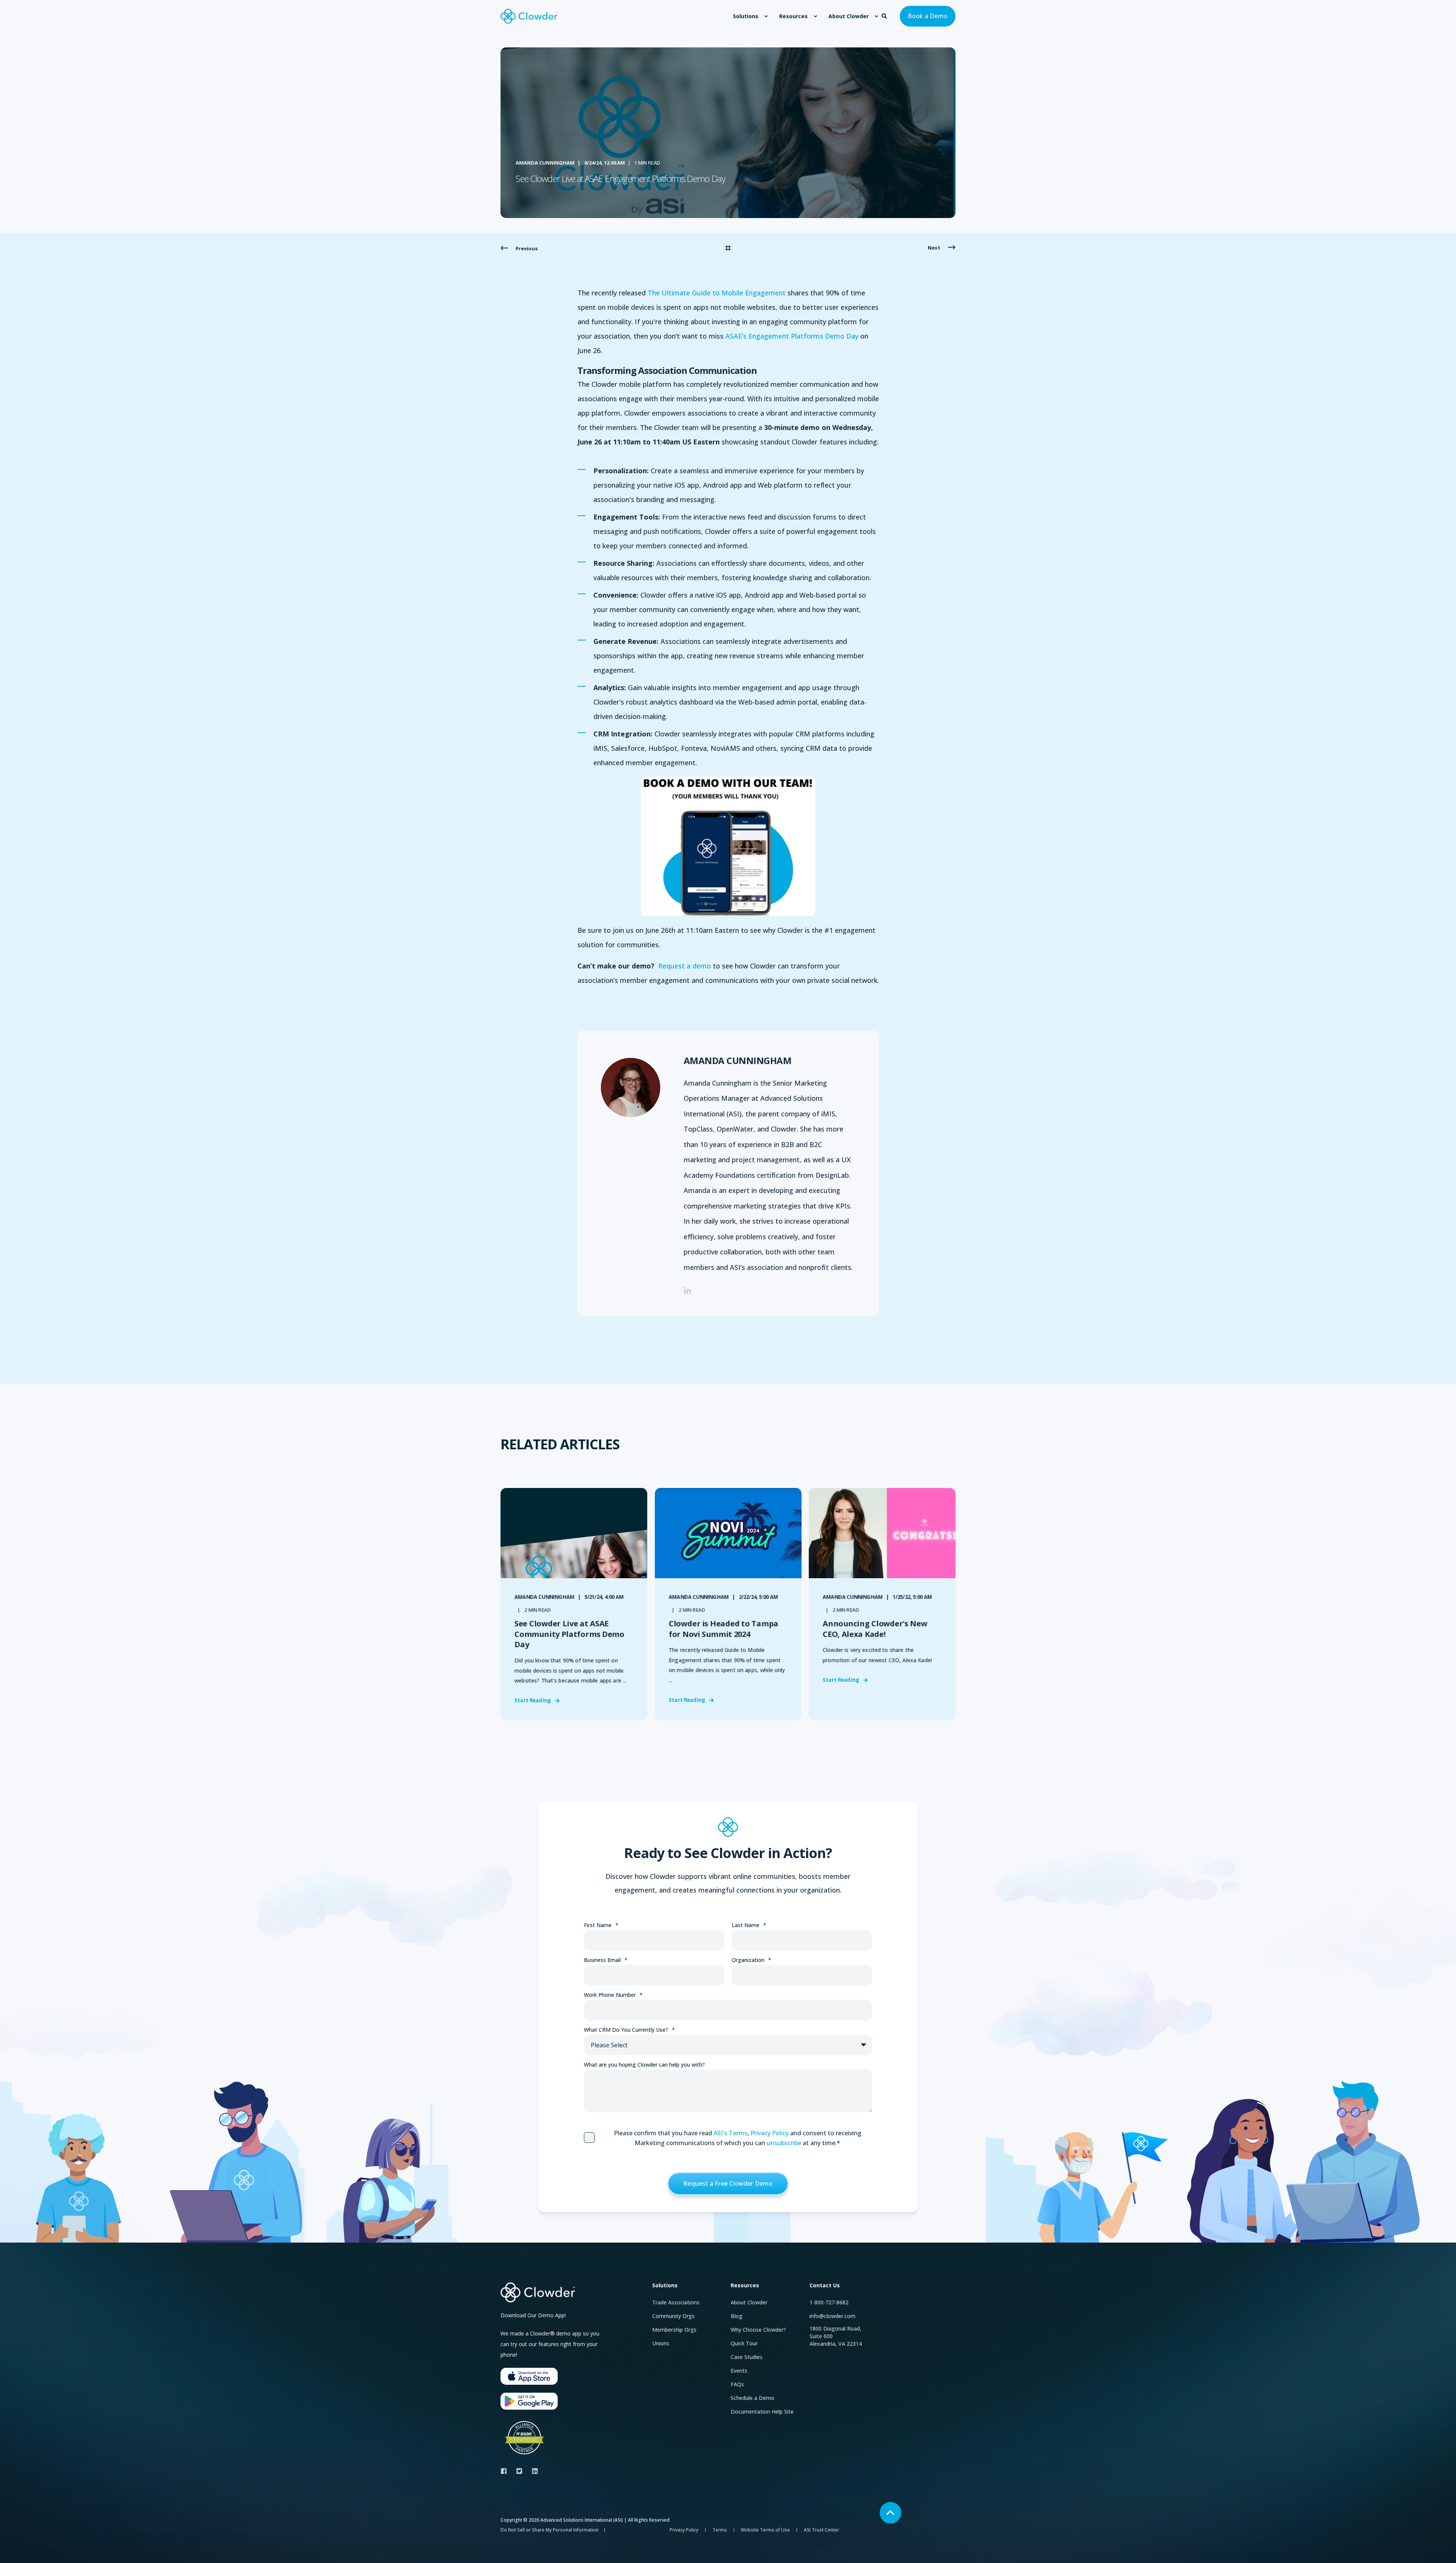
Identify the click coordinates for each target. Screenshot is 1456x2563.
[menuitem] (766, 16)
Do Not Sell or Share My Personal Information (550, 2530)
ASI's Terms (730, 2133)
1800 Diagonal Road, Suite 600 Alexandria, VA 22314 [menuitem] (836, 2336)
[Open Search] (885, 15)
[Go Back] (728, 248)
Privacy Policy (770, 2133)
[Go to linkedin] (687, 1290)
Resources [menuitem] (793, 16)
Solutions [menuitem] (746, 16)
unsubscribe (784, 2143)
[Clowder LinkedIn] (533, 2471)
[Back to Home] (529, 16)
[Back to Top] (890, 2513)
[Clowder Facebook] (506, 2471)
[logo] (538, 2292)
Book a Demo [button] (928, 16)
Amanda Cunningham (545, 163)
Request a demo (685, 966)
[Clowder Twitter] (519, 2471)
